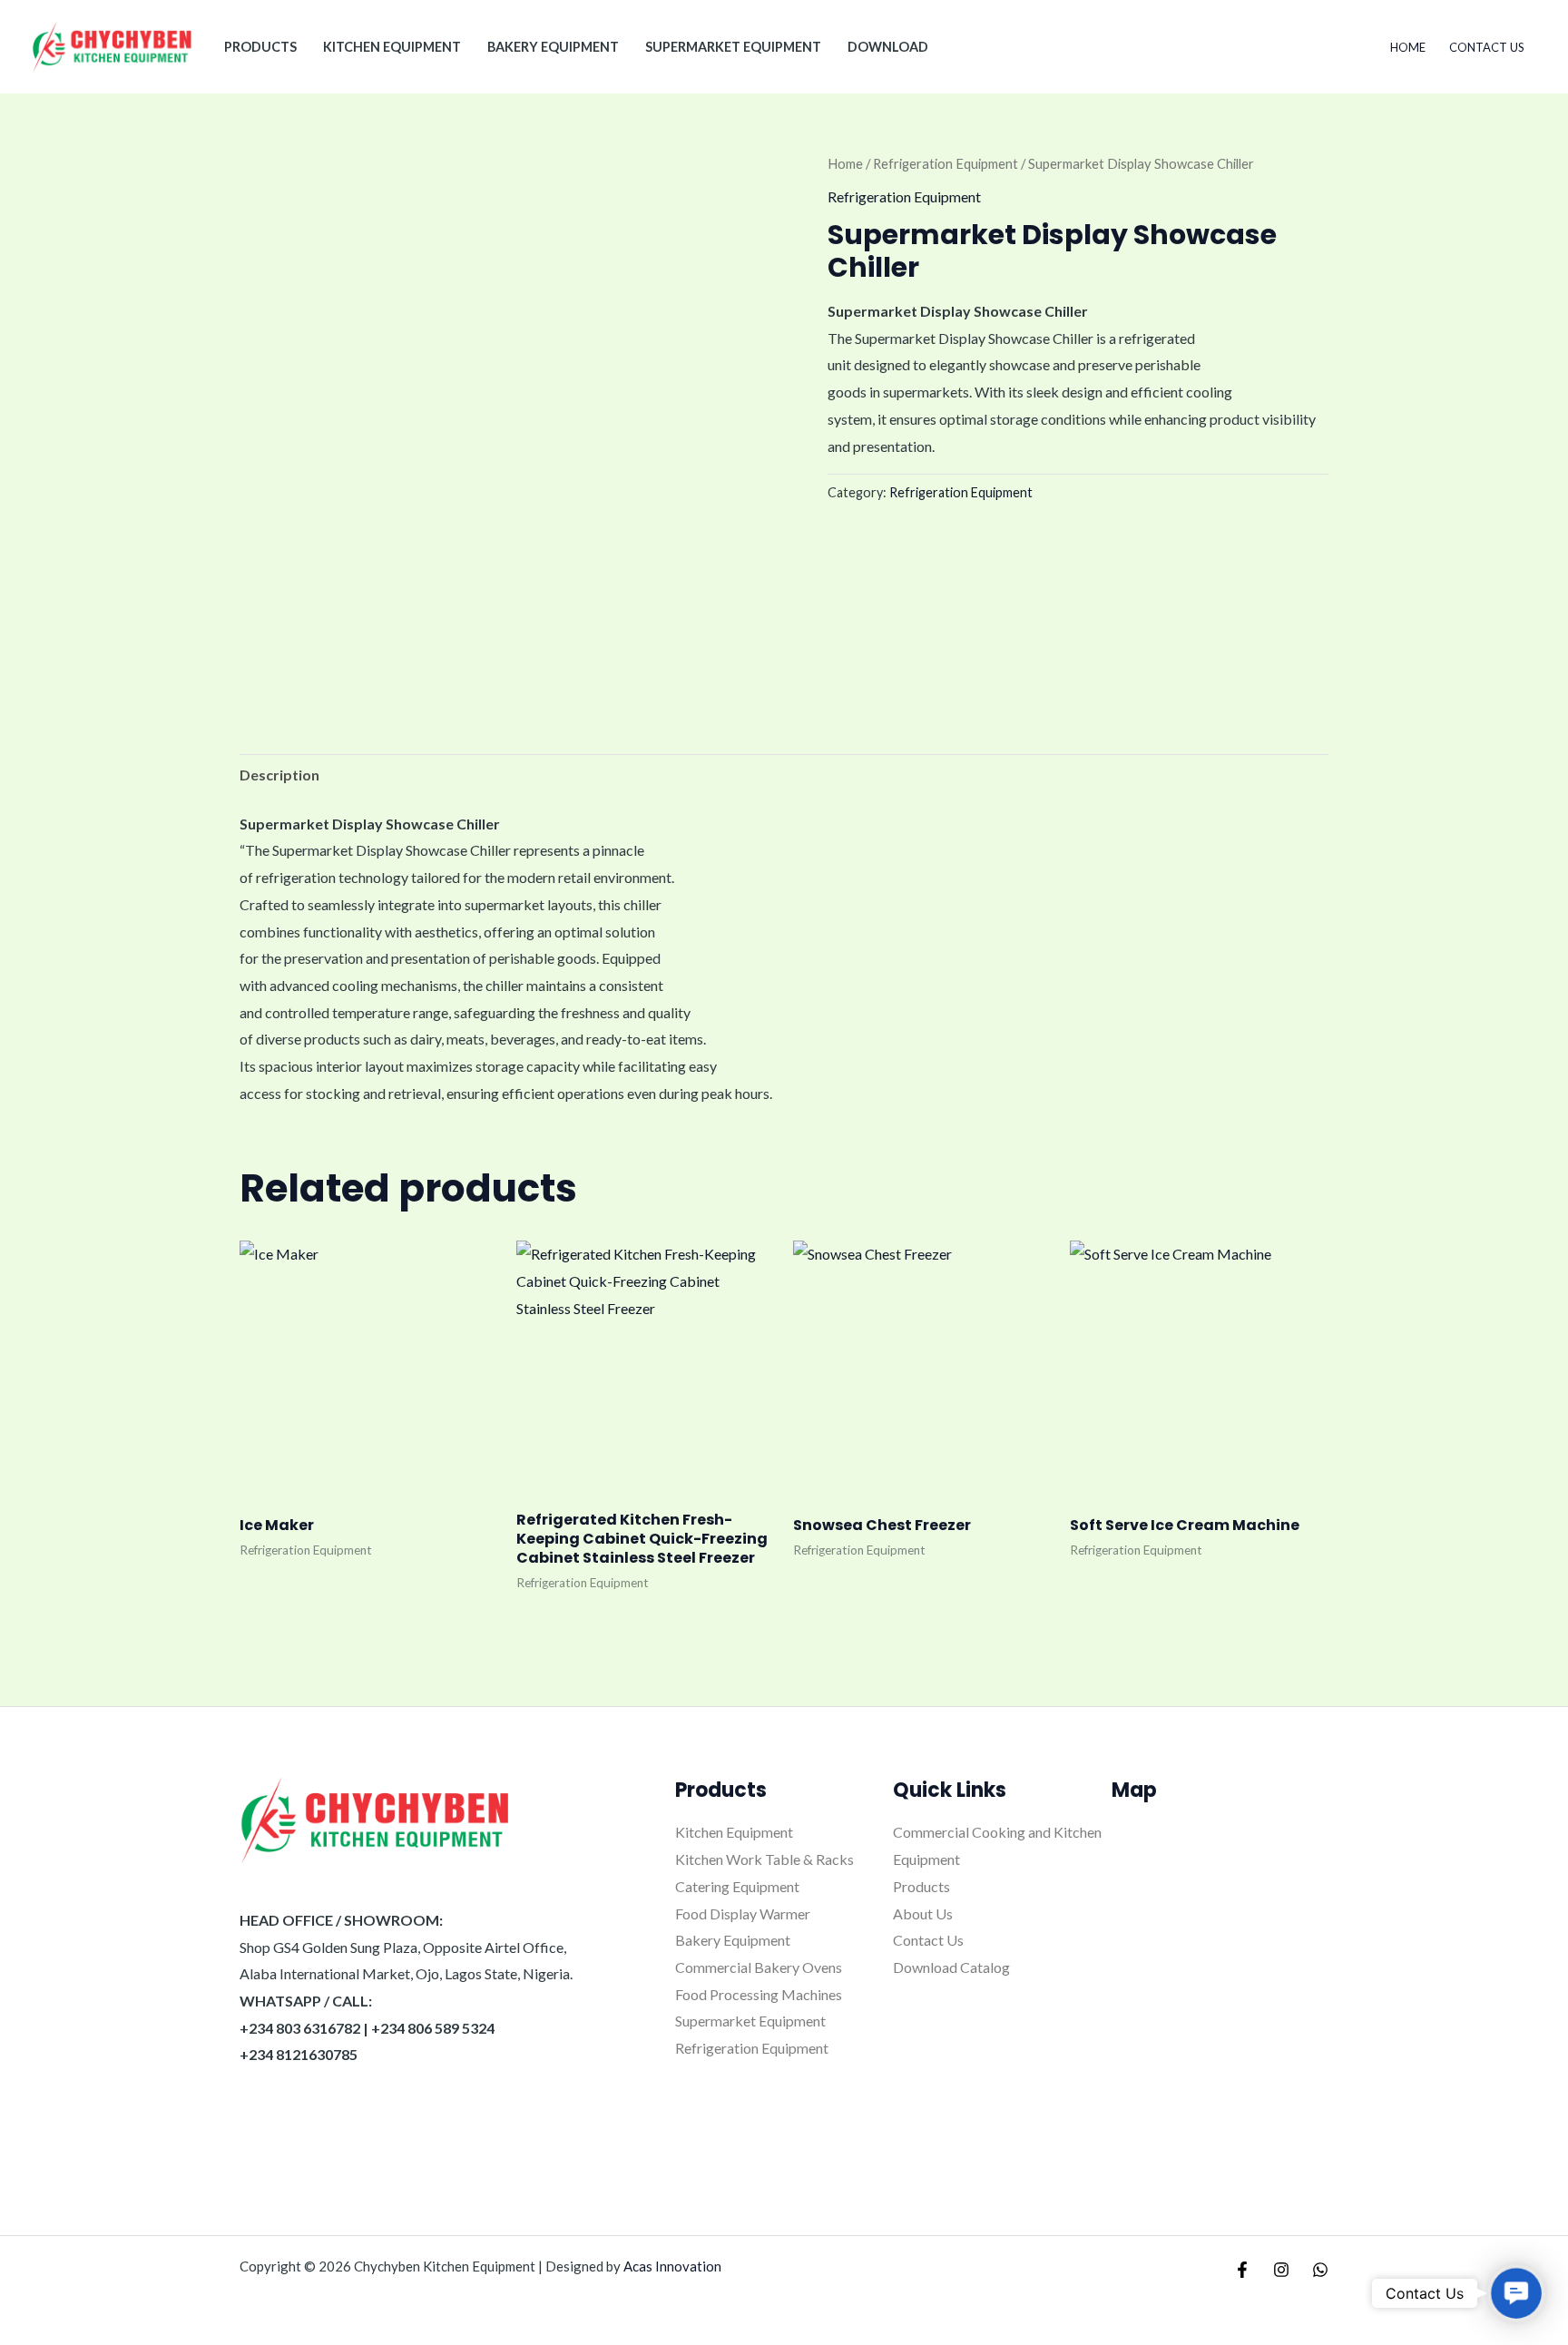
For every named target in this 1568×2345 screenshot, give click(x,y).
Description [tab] (279, 775)
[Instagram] (1281, 2270)
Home (845, 163)
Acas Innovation (672, 2266)
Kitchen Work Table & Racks (764, 1859)
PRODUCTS (260, 47)
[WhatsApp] (1320, 2270)
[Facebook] (1242, 2270)
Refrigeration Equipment (946, 163)
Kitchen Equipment (392, 47)
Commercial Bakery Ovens (759, 1967)
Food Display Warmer (743, 1913)
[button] (1516, 2293)
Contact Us (1487, 47)
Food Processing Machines (759, 1994)
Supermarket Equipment (733, 47)
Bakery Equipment (553, 47)
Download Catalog (951, 1967)
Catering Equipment (737, 1886)
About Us (923, 1913)
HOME (1408, 47)
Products (921, 1886)
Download (888, 47)
